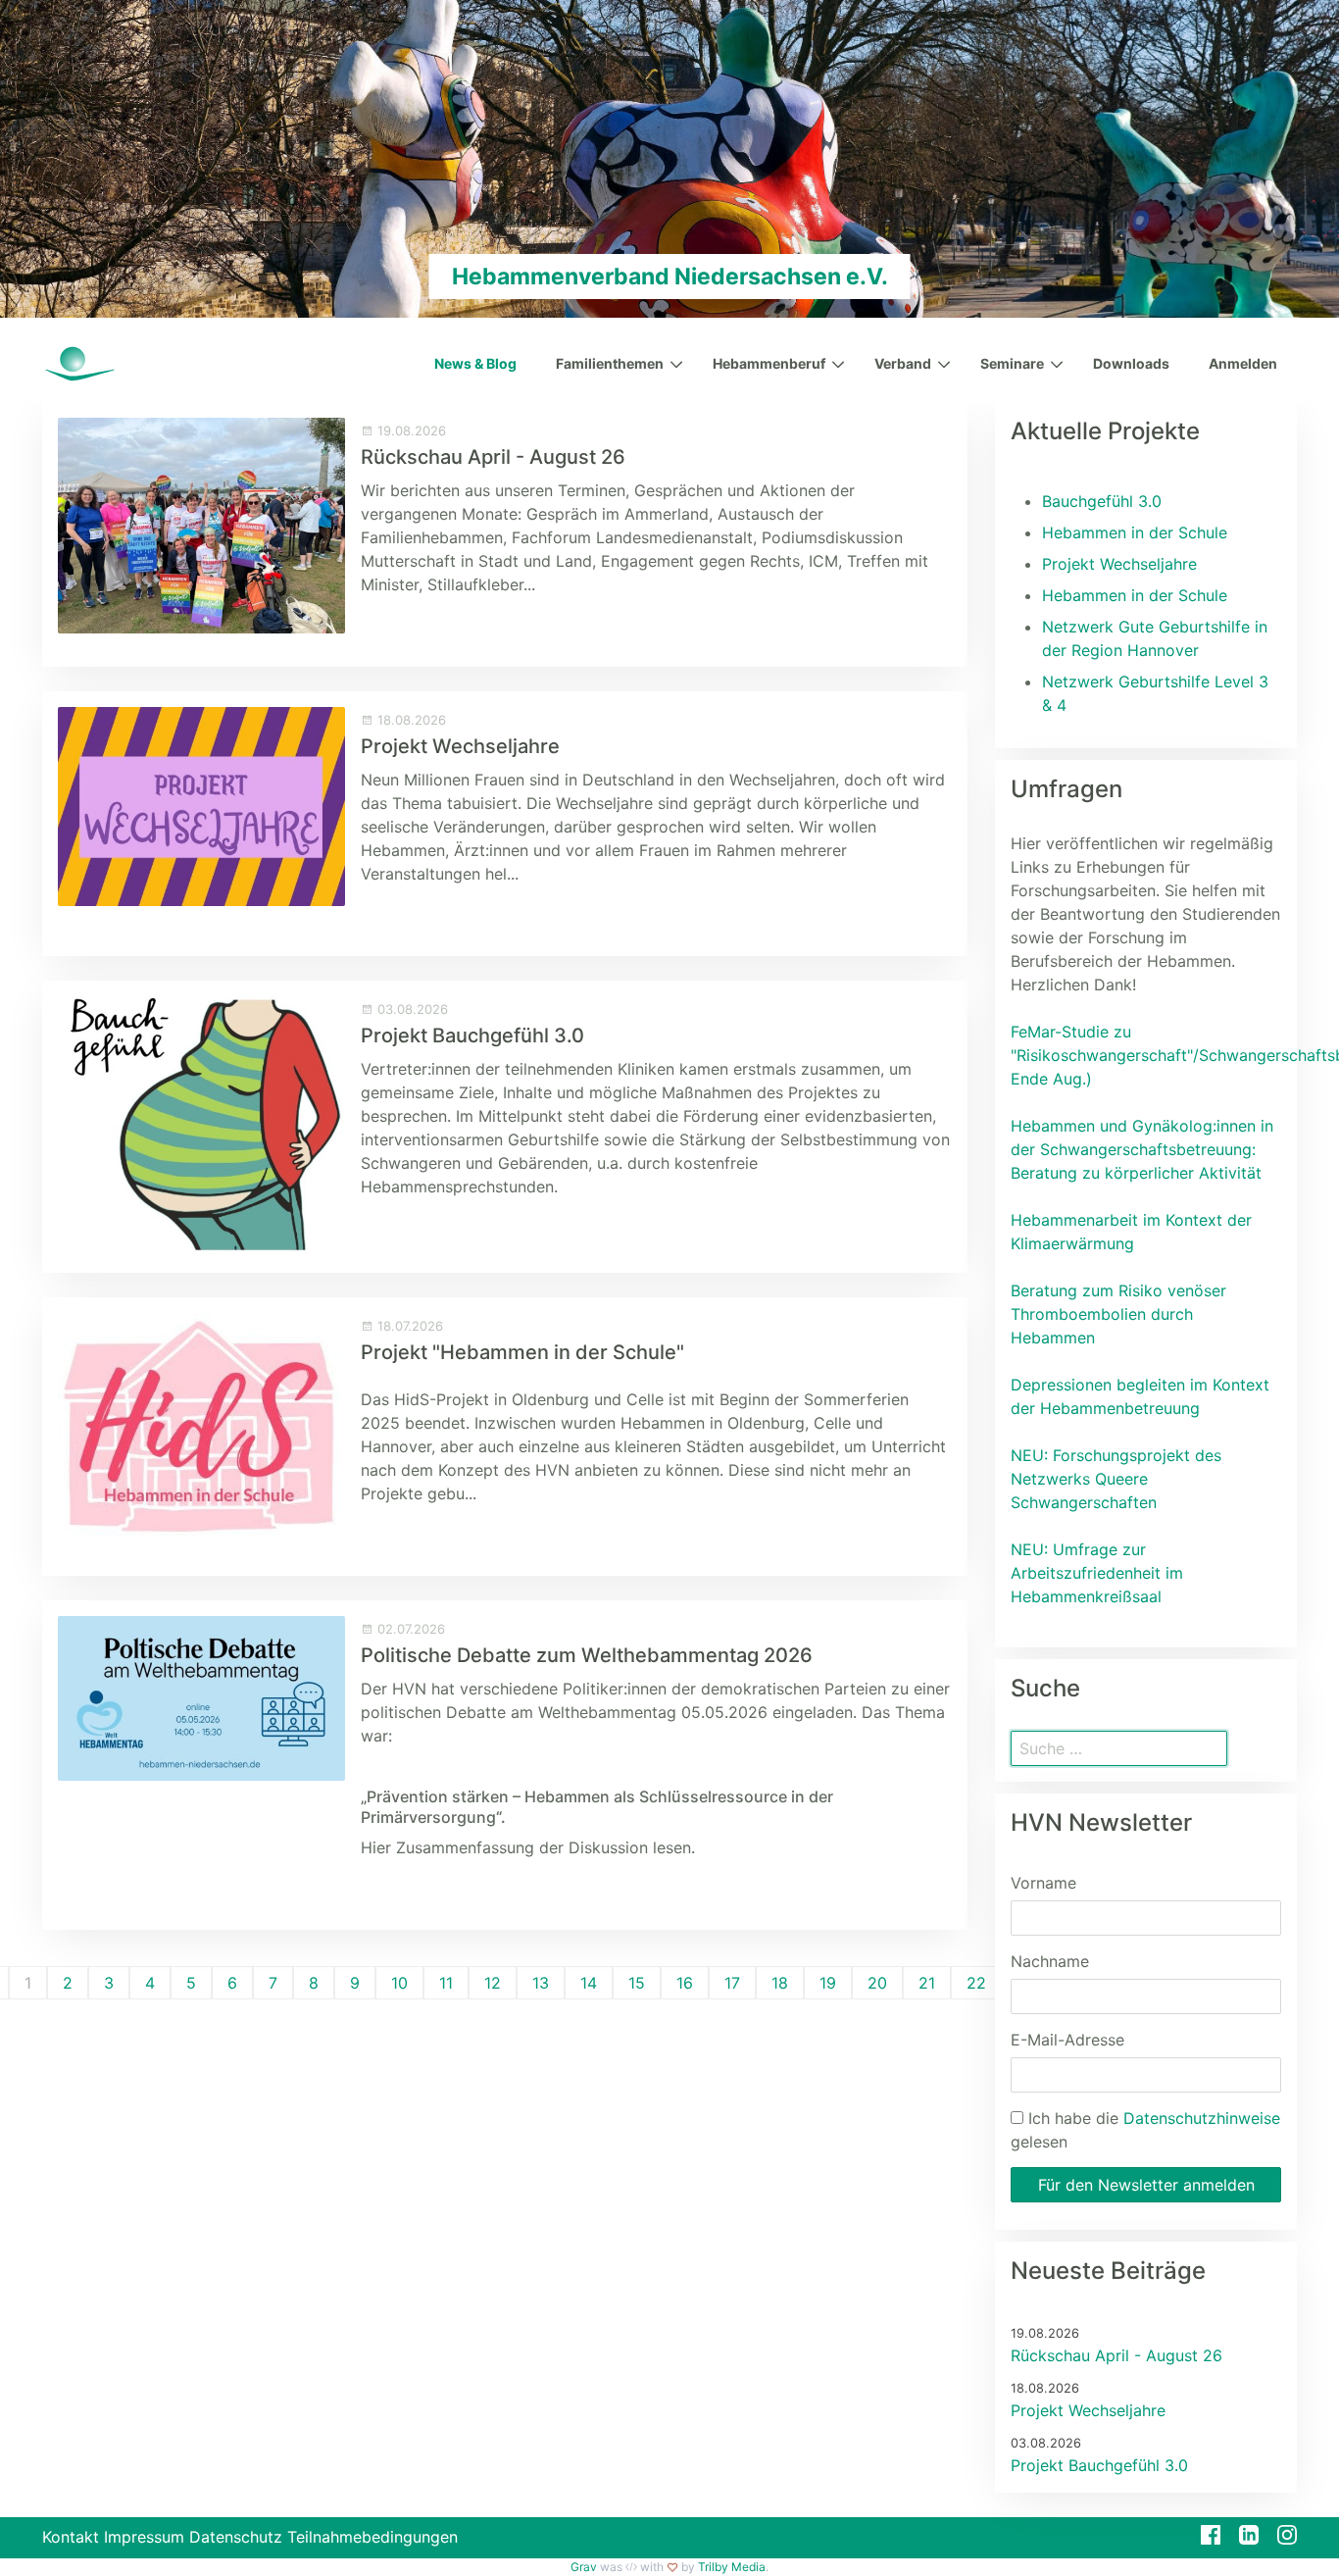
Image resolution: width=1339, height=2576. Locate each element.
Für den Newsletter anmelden (1146, 2185)
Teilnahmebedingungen (372, 2537)
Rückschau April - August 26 (493, 457)
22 (976, 1983)
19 (828, 1983)
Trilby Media (732, 2567)
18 (780, 1983)
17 (732, 1983)
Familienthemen (610, 363)
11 (446, 1983)
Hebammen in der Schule (1135, 532)
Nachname (1050, 1961)
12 (493, 1983)
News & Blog (475, 363)
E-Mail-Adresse (1067, 2040)
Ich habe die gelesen (1145, 2130)
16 (685, 1983)
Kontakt (71, 2537)
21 (927, 1983)
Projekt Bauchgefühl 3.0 (472, 1035)
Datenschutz (236, 2537)
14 (589, 1983)
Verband (903, 363)
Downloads (1131, 363)
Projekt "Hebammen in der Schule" (522, 1352)
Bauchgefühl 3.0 (1102, 501)
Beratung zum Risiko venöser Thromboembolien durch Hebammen (1118, 1314)
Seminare (1012, 363)
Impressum (144, 2537)
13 (541, 1983)
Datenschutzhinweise (1202, 2118)
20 (877, 1983)
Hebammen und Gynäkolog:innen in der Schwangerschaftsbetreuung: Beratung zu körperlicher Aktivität (1142, 1149)
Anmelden (1243, 363)
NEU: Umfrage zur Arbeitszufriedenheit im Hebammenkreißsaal (1097, 1573)
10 (399, 1983)
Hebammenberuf (769, 363)
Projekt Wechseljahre (460, 746)
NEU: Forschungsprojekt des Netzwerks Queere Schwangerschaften (1116, 1479)
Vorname (1043, 1883)
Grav (584, 2567)
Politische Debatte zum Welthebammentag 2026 (587, 1655)
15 (637, 1983)
